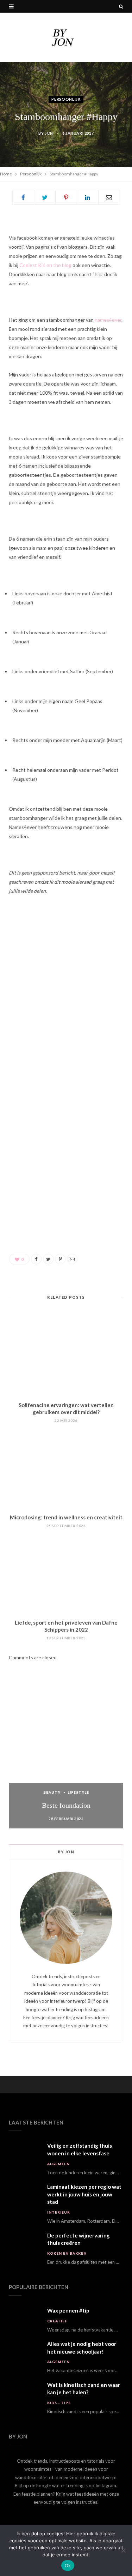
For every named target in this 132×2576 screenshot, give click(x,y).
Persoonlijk (66, 99)
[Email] (109, 197)
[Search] (121, 6)
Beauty (52, 1792)
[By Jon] (66, 37)
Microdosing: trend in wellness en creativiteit (66, 1517)
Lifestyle (78, 1792)
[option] (66, 1761)
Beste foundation (66, 1805)
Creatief (57, 2321)
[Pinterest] (66, 197)
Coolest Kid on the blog (46, 265)
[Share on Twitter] (45, 197)
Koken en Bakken (67, 2253)
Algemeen (58, 2164)
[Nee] (123, 2550)
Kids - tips (59, 2403)
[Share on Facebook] (23, 197)
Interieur (59, 2212)
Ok (68, 2565)
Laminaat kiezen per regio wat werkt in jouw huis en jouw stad (84, 2194)
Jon (49, 133)
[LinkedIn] (88, 197)
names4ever (108, 320)
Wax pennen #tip (68, 2310)
